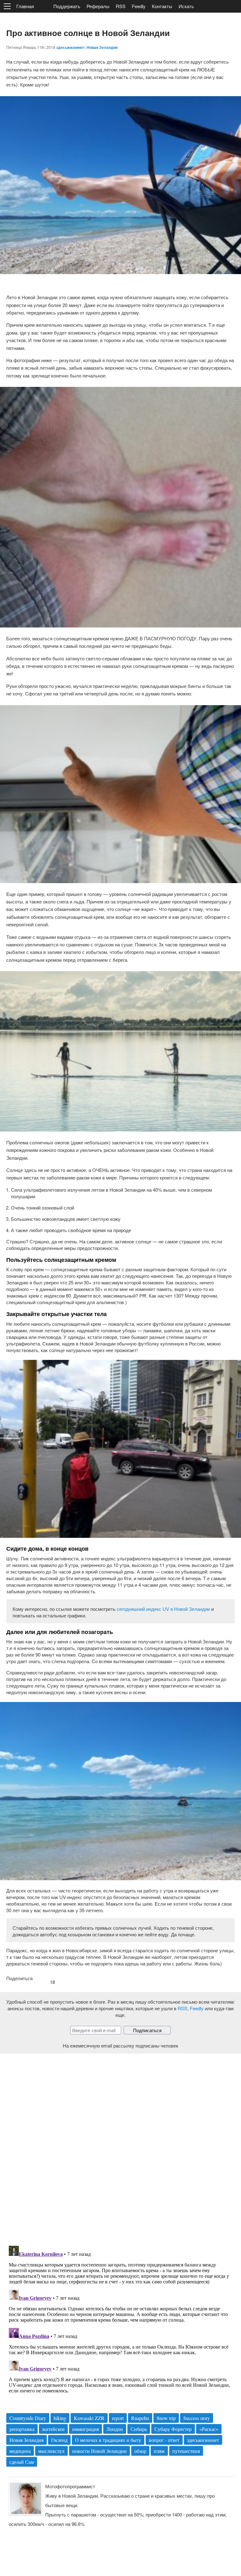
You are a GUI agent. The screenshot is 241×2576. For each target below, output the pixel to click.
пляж (159, 2451)
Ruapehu (140, 2418)
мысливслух (51, 2451)
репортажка (22, 2429)
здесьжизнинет (70, 47)
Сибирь (139, 2429)
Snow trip (166, 2418)
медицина (20, 2451)
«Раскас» (209, 2429)
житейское (53, 2429)
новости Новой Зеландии (99, 2451)
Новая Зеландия (102, 47)
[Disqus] (120, 2145)
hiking (60, 2418)
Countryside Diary (28, 2418)
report (118, 2418)
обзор (140, 2451)
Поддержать (67, 6)
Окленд (59, 2440)
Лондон (115, 2429)
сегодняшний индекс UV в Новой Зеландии (163, 1609)
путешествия (186, 2451)
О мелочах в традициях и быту (108, 2440)
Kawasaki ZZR (89, 2418)
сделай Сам (22, 2462)
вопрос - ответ (164, 2440)
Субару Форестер (173, 2429)
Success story (197, 2418)
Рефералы (98, 6)
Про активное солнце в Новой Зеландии (88, 33)
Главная (25, 6)
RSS (121, 6)
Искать (186, 6)
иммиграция (86, 2429)
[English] (44, 7)
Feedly (139, 6)
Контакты (162, 6)
